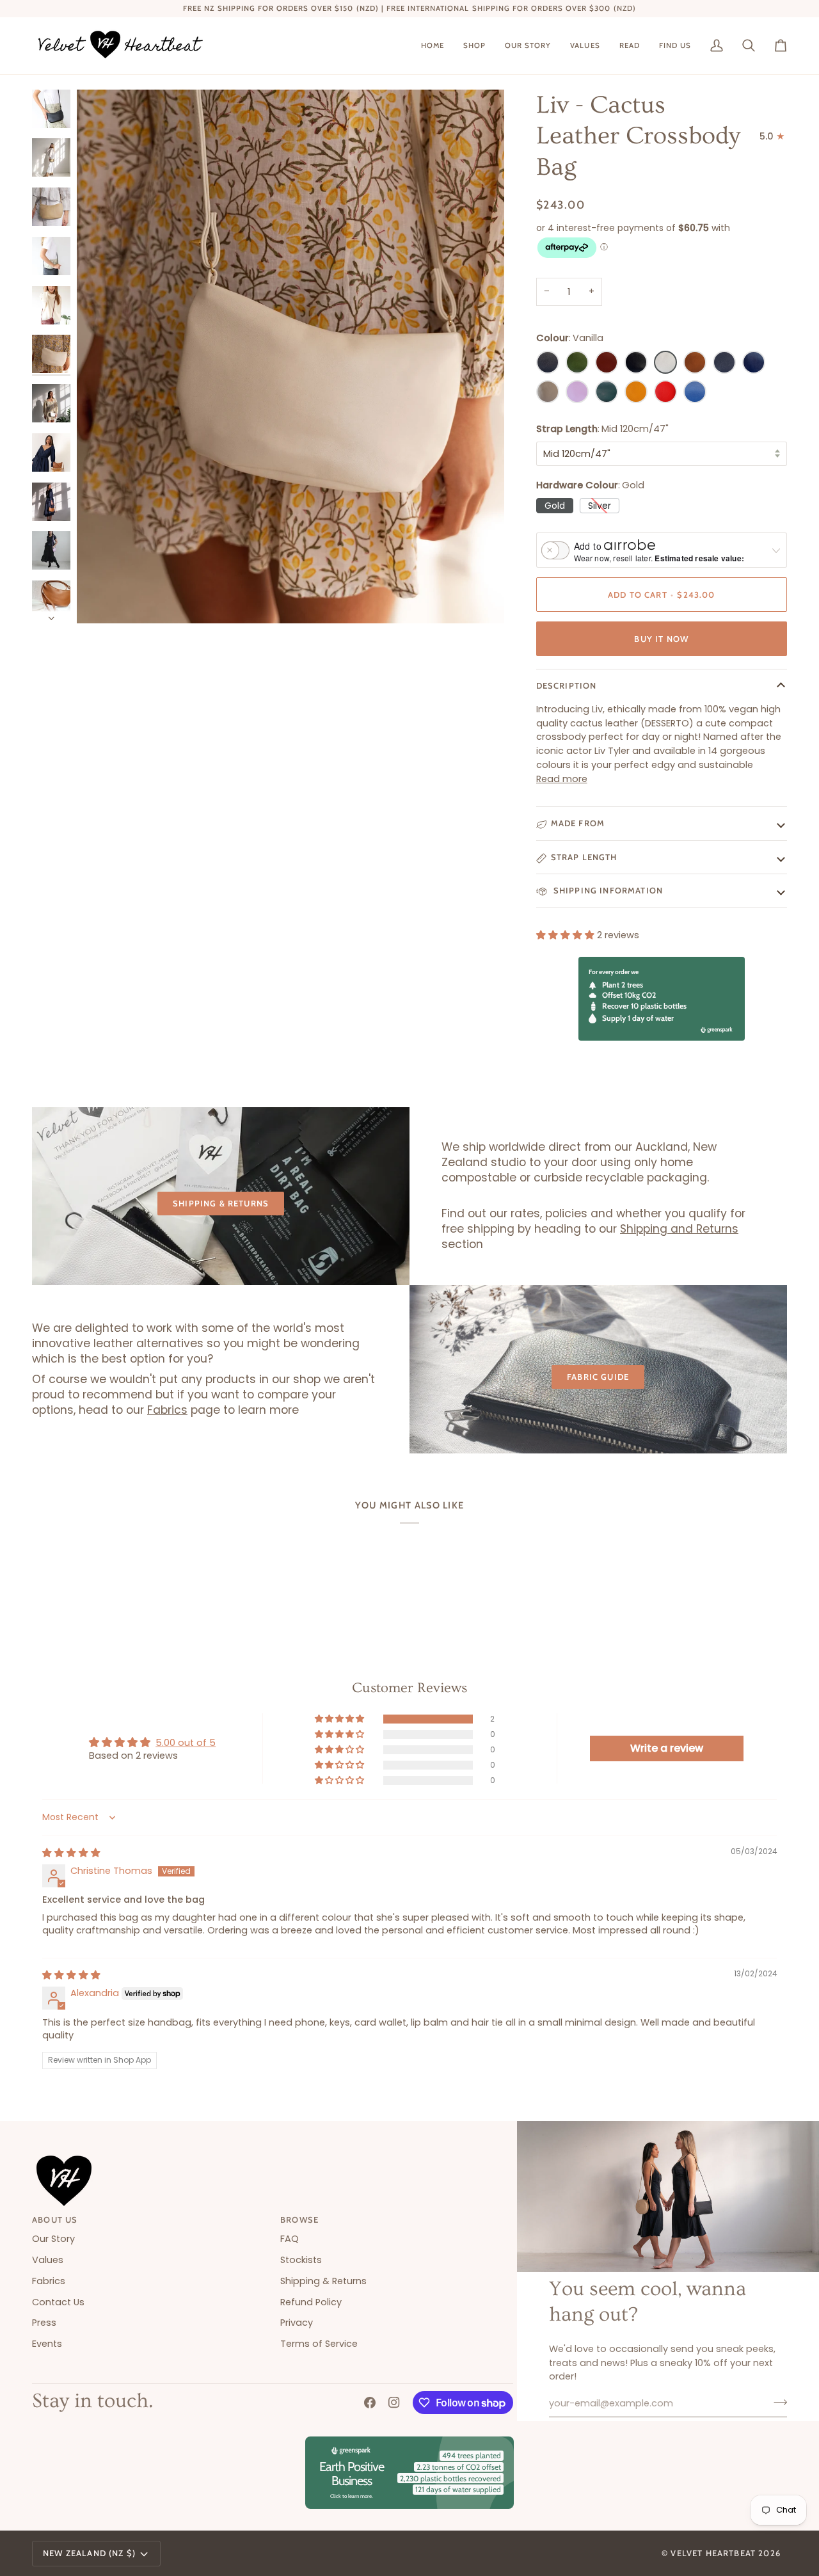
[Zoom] (290, 356)
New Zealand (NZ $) (89, 2553)
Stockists (301, 2260)
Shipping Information (607, 890)
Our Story (53, 2239)
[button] (474, 46)
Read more (562, 779)
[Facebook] (370, 2403)
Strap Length (584, 857)
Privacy (297, 2323)
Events (47, 2344)
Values (48, 2260)
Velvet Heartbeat (713, 2553)
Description (567, 685)
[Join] (776, 2402)
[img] (71, 1853)
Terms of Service (319, 2344)
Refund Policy (311, 2302)
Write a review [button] (667, 1748)
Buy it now (661, 639)
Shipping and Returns (679, 1229)
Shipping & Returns (221, 1203)
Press (44, 2323)
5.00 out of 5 (186, 1743)
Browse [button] (299, 2220)
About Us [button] (55, 2220)
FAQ (290, 2239)
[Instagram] (394, 2403)
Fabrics (167, 1410)
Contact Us (58, 2302)
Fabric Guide (598, 1377)
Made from (578, 823)
